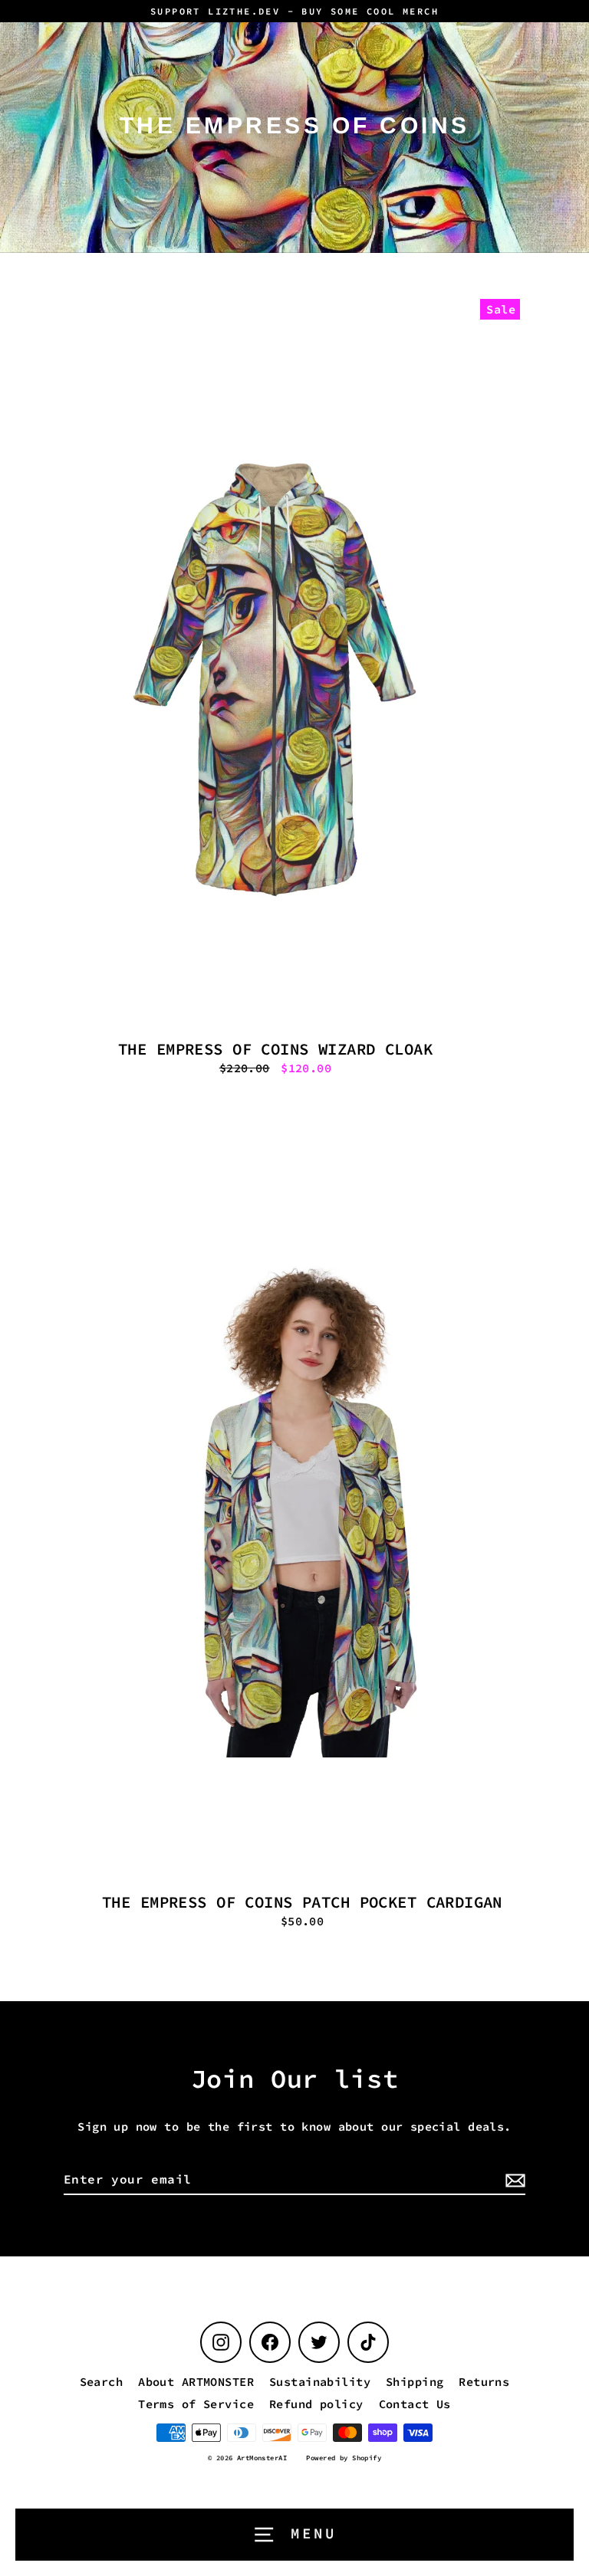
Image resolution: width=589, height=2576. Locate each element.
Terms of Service (196, 2404)
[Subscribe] (513, 2180)
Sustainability (320, 2382)
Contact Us (415, 2404)
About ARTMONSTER (196, 2382)
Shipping (415, 2382)
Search (102, 2382)
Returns (484, 2382)
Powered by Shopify (344, 2458)
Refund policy (316, 2404)
